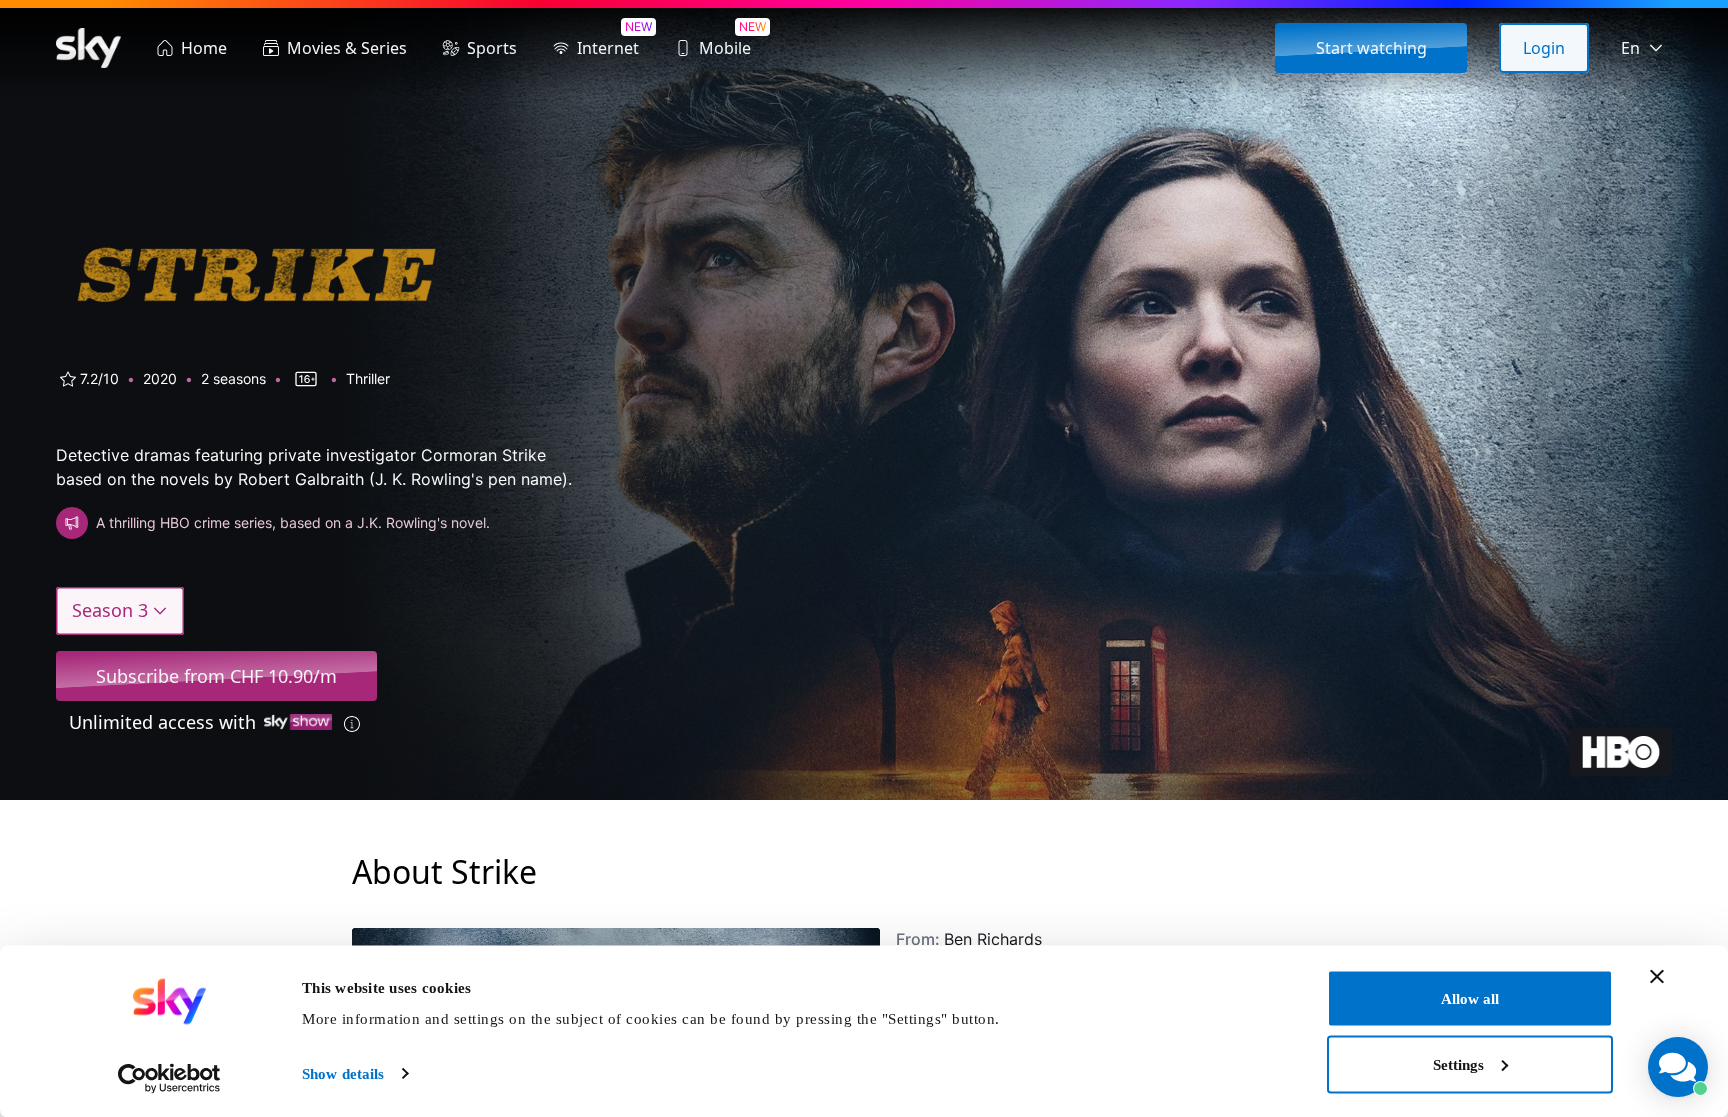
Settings (1458, 1064)
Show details (343, 1074)
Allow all (1470, 999)
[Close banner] (1657, 977)
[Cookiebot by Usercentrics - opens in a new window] (169, 1078)
